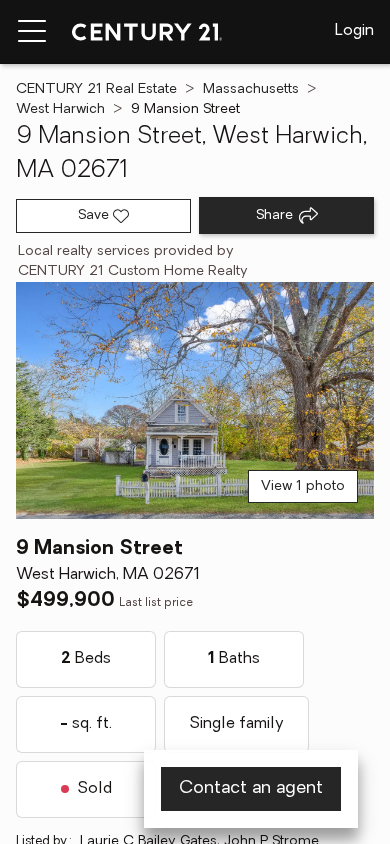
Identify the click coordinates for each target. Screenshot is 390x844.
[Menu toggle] (32, 32)
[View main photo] (195, 400)
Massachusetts (251, 89)
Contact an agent (251, 789)
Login (354, 31)
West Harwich (60, 109)
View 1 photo (303, 486)
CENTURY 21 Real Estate (96, 89)
